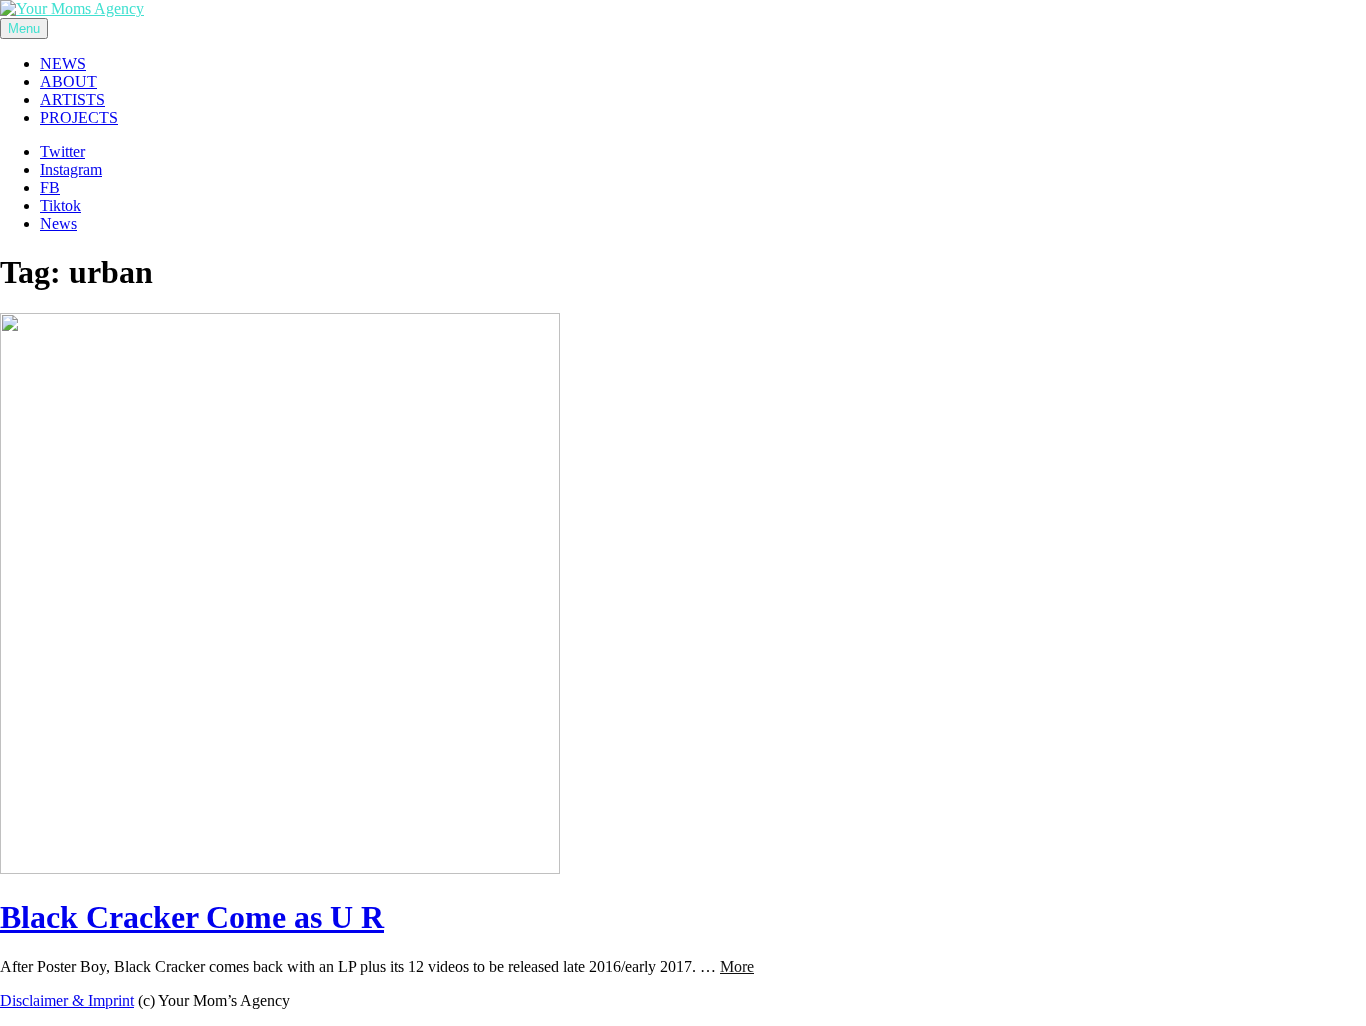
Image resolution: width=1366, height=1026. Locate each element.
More (737, 966)
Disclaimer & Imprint (67, 1000)
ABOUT (68, 81)
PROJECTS (79, 117)
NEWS (63, 63)
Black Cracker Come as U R (192, 917)
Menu (24, 28)
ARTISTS (72, 99)
